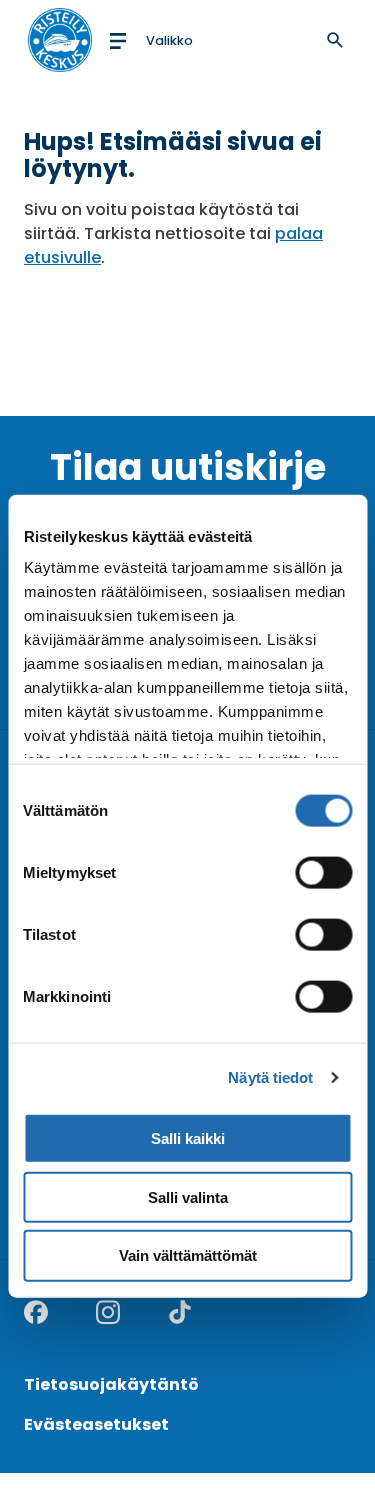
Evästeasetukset (96, 1424)
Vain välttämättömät (188, 1255)
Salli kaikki (188, 1137)
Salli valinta (188, 1196)
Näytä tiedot (270, 1077)
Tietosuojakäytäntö (111, 1384)
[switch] (323, 872)
